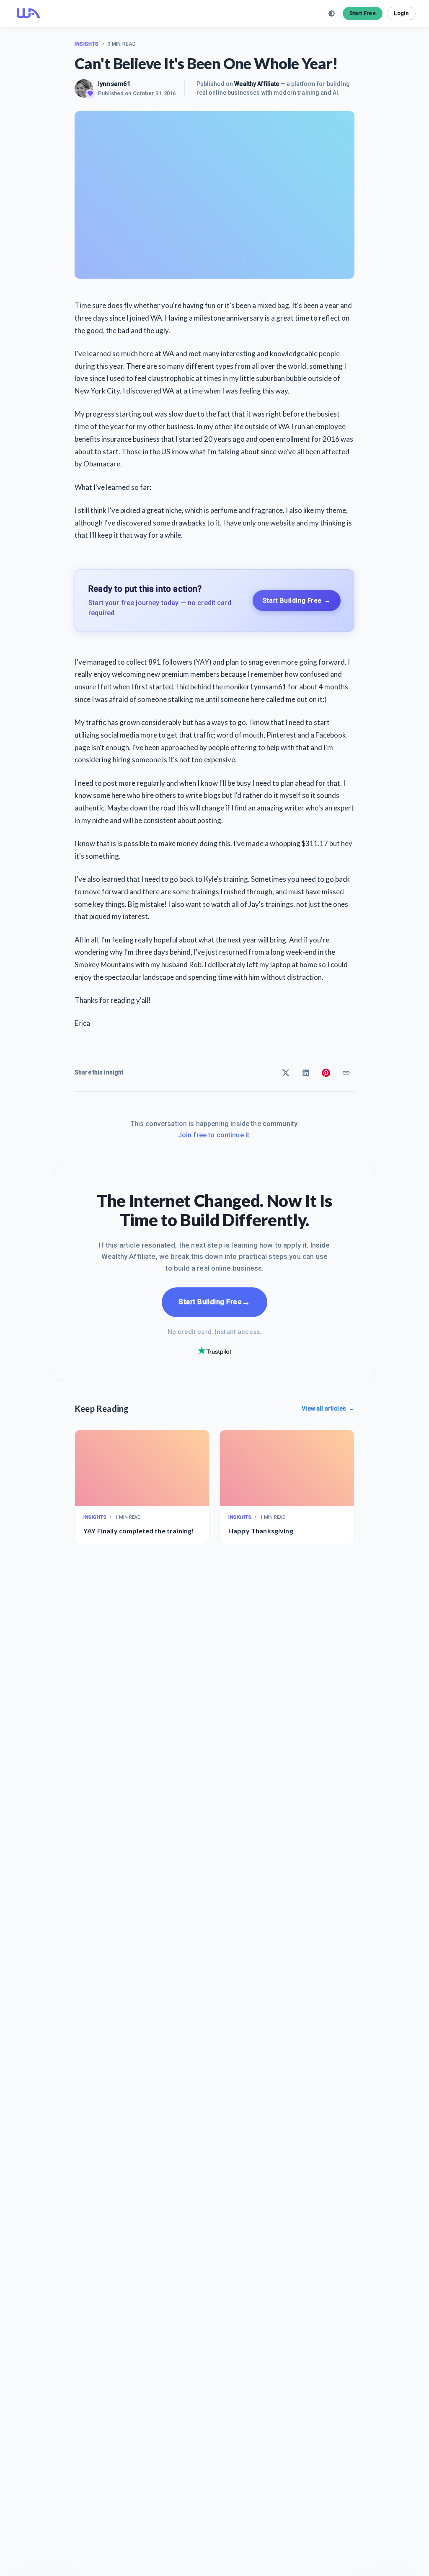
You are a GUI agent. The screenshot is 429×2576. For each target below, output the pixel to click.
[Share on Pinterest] (326, 1073)
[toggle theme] (332, 13)
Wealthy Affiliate (257, 84)
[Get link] (346, 1073)
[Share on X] (286, 1073)
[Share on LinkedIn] (306, 1073)
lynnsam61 (114, 84)
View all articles (328, 1408)
